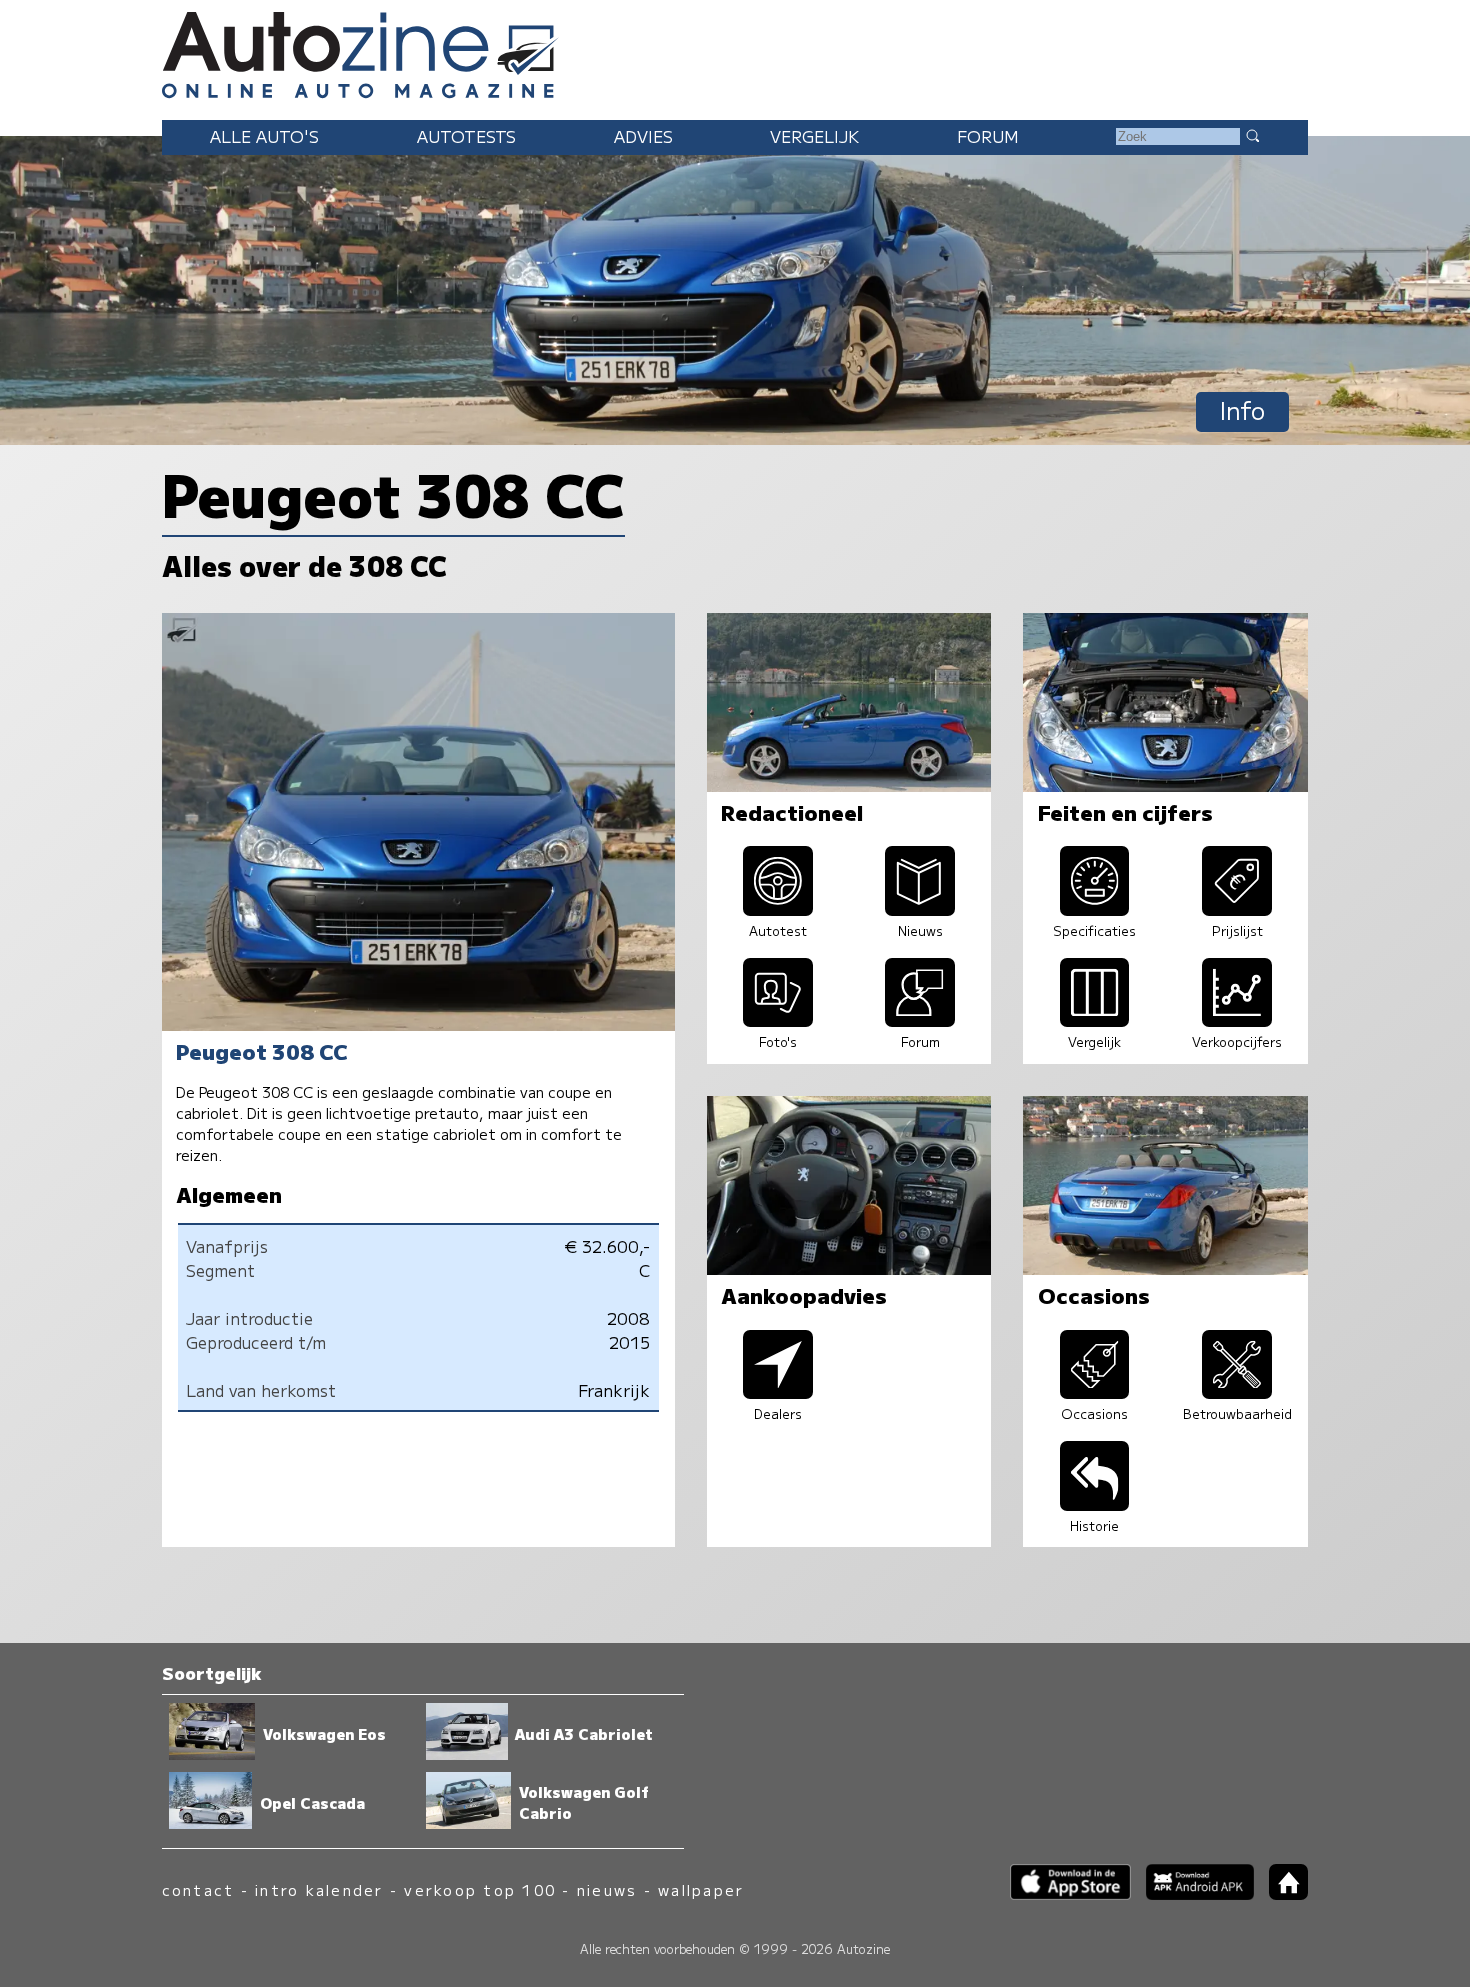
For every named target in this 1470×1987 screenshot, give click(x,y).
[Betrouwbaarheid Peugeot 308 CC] (1237, 1392)
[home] (1281, 1893)
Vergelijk (814, 136)
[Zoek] (1252, 135)
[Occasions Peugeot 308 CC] (1095, 1392)
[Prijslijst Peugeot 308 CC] (1237, 909)
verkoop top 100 (480, 1889)
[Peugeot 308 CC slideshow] (778, 1020)
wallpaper (701, 1889)
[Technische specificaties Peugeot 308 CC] (1095, 909)
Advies (643, 136)
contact (198, 1889)
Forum (988, 136)
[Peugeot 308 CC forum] (920, 1020)
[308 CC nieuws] (920, 909)
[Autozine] (735, 52)
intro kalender (319, 1889)
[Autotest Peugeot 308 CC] (778, 909)
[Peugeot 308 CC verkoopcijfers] (1237, 1020)
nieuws (607, 1889)
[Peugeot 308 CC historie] (1095, 1504)
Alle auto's (264, 136)
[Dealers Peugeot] (778, 1392)
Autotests (466, 136)
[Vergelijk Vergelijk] (1095, 1020)
